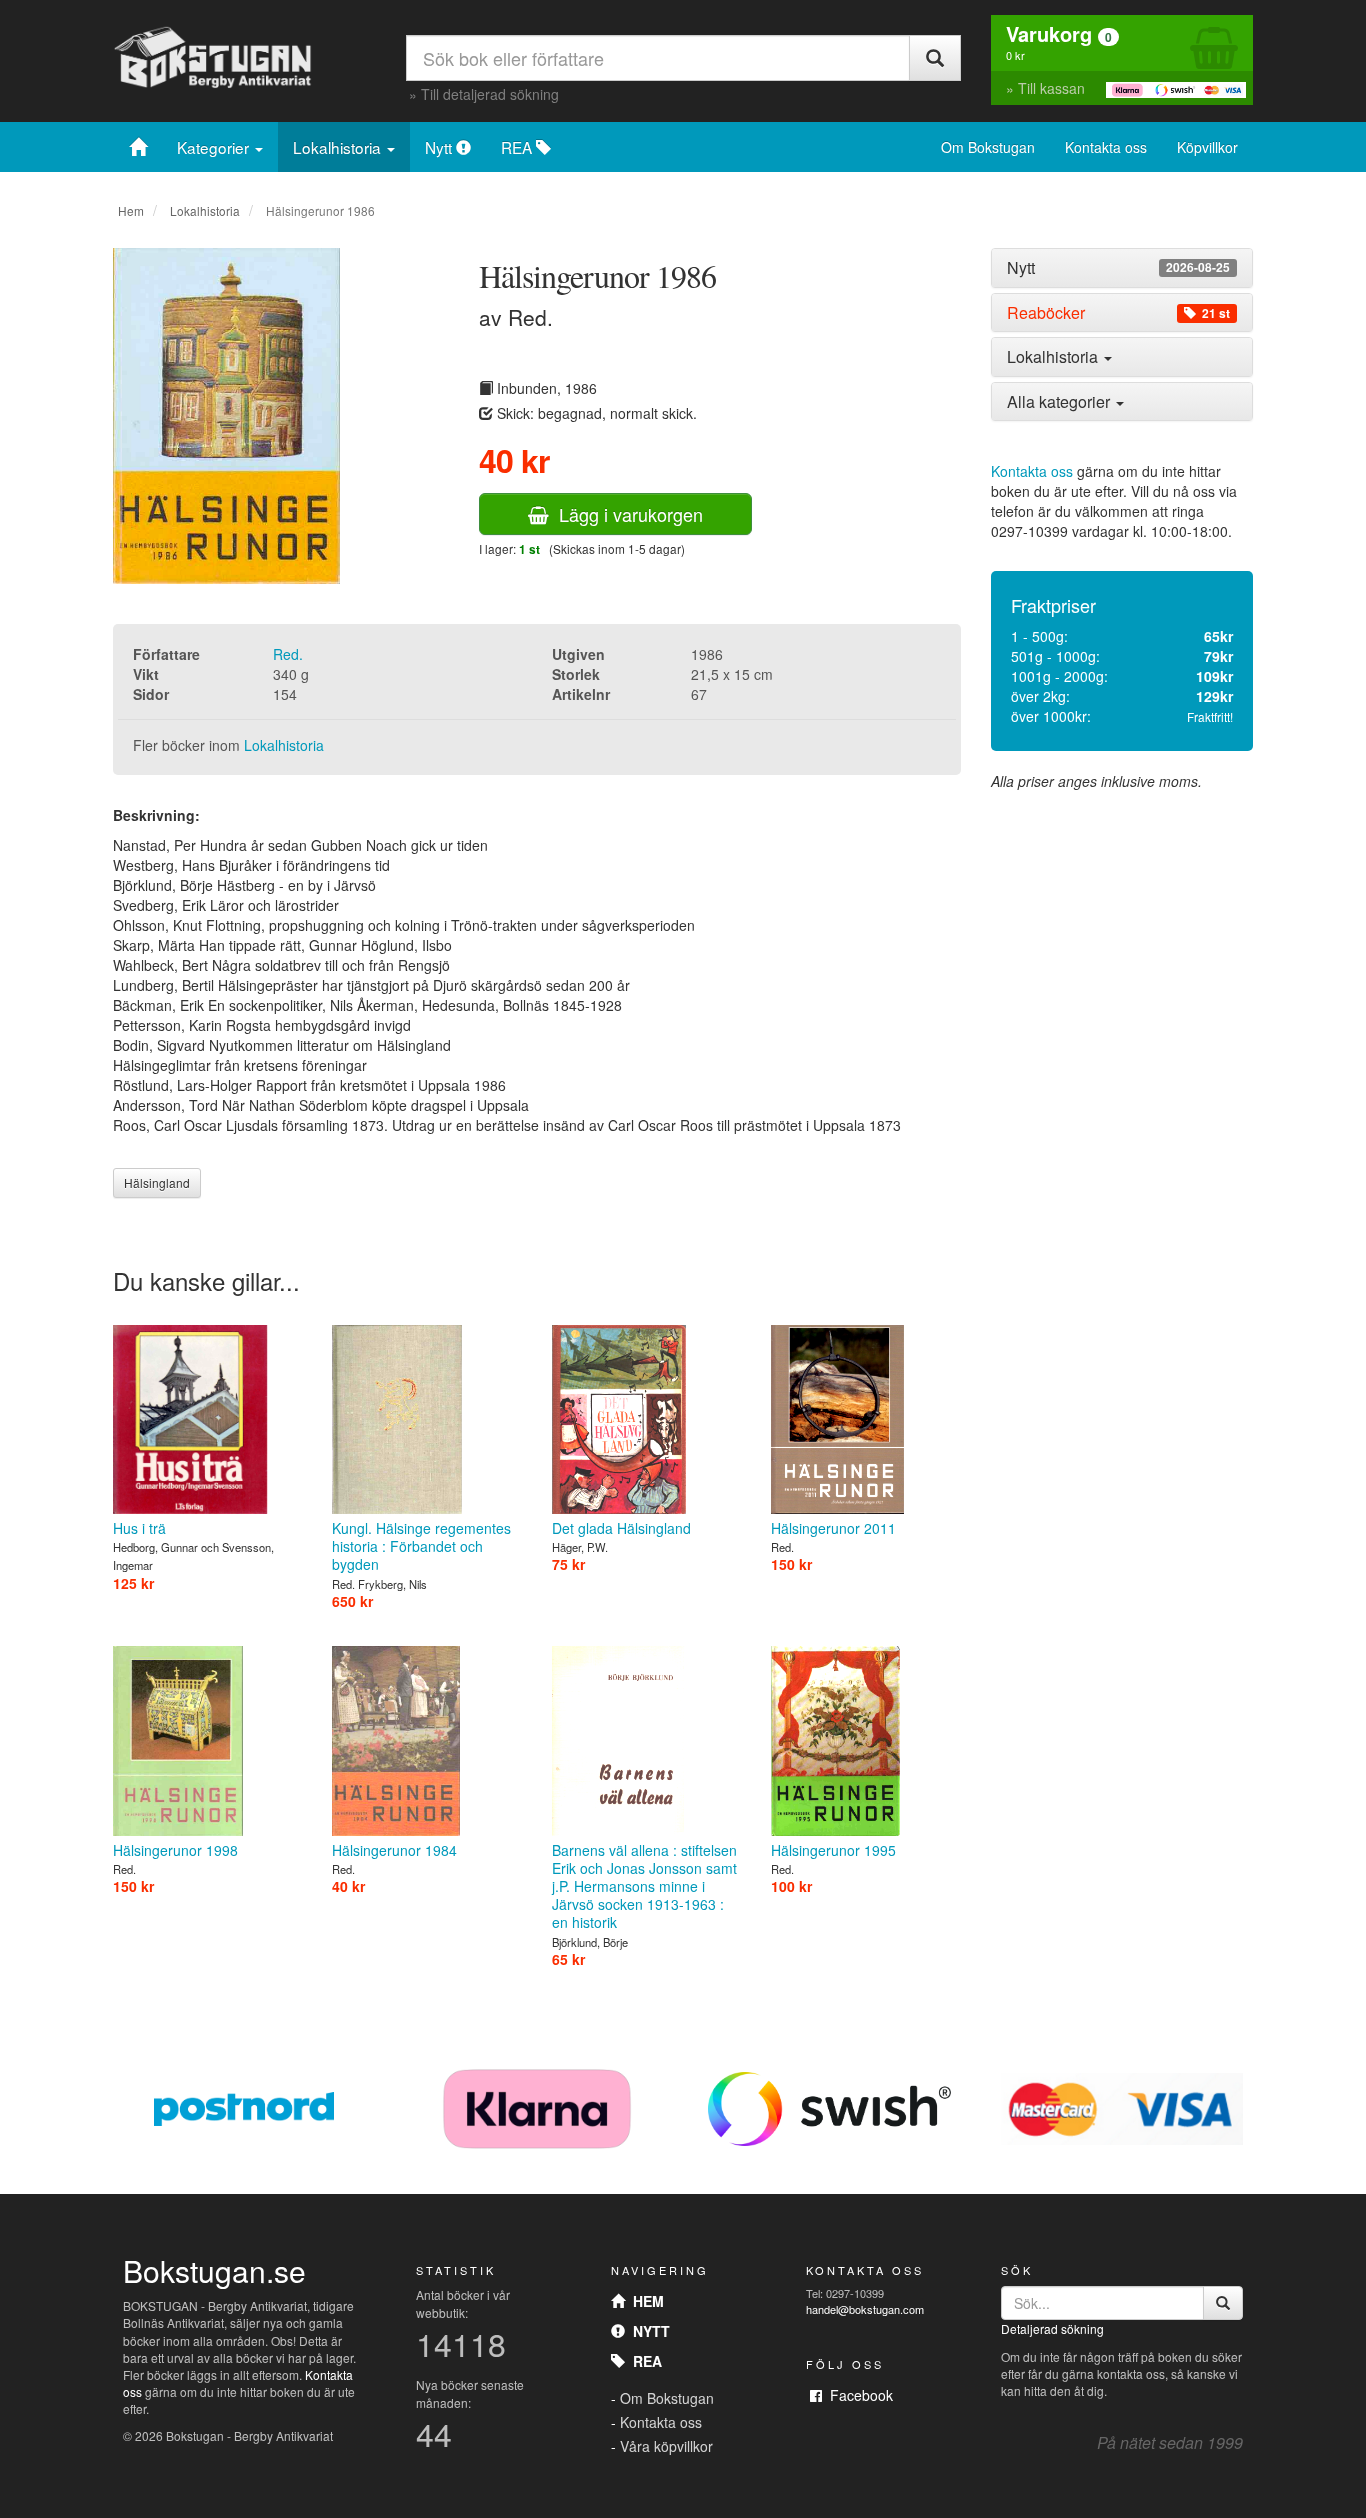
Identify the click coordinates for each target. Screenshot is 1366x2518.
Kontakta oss (1106, 147)
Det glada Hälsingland (621, 1528)
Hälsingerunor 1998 (175, 1849)
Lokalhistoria (339, 147)
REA (518, 147)
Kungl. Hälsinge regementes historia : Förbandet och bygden (421, 1546)
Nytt (440, 147)
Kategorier (215, 147)
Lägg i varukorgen (626, 514)
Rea (643, 2361)
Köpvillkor (1207, 147)
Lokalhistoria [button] (1054, 356)
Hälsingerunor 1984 (394, 1849)
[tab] (1122, 268)
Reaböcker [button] (1118, 313)
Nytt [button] (1118, 268)
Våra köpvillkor (666, 2446)
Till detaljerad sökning (490, 94)
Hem (131, 210)
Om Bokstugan (988, 147)
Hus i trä (139, 1528)
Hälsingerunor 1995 (833, 1849)
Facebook (857, 2395)
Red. (288, 654)
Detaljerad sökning (1052, 2328)
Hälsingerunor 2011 (833, 1528)
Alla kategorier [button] (1060, 401)
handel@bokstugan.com (865, 2309)
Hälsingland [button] (157, 1182)
